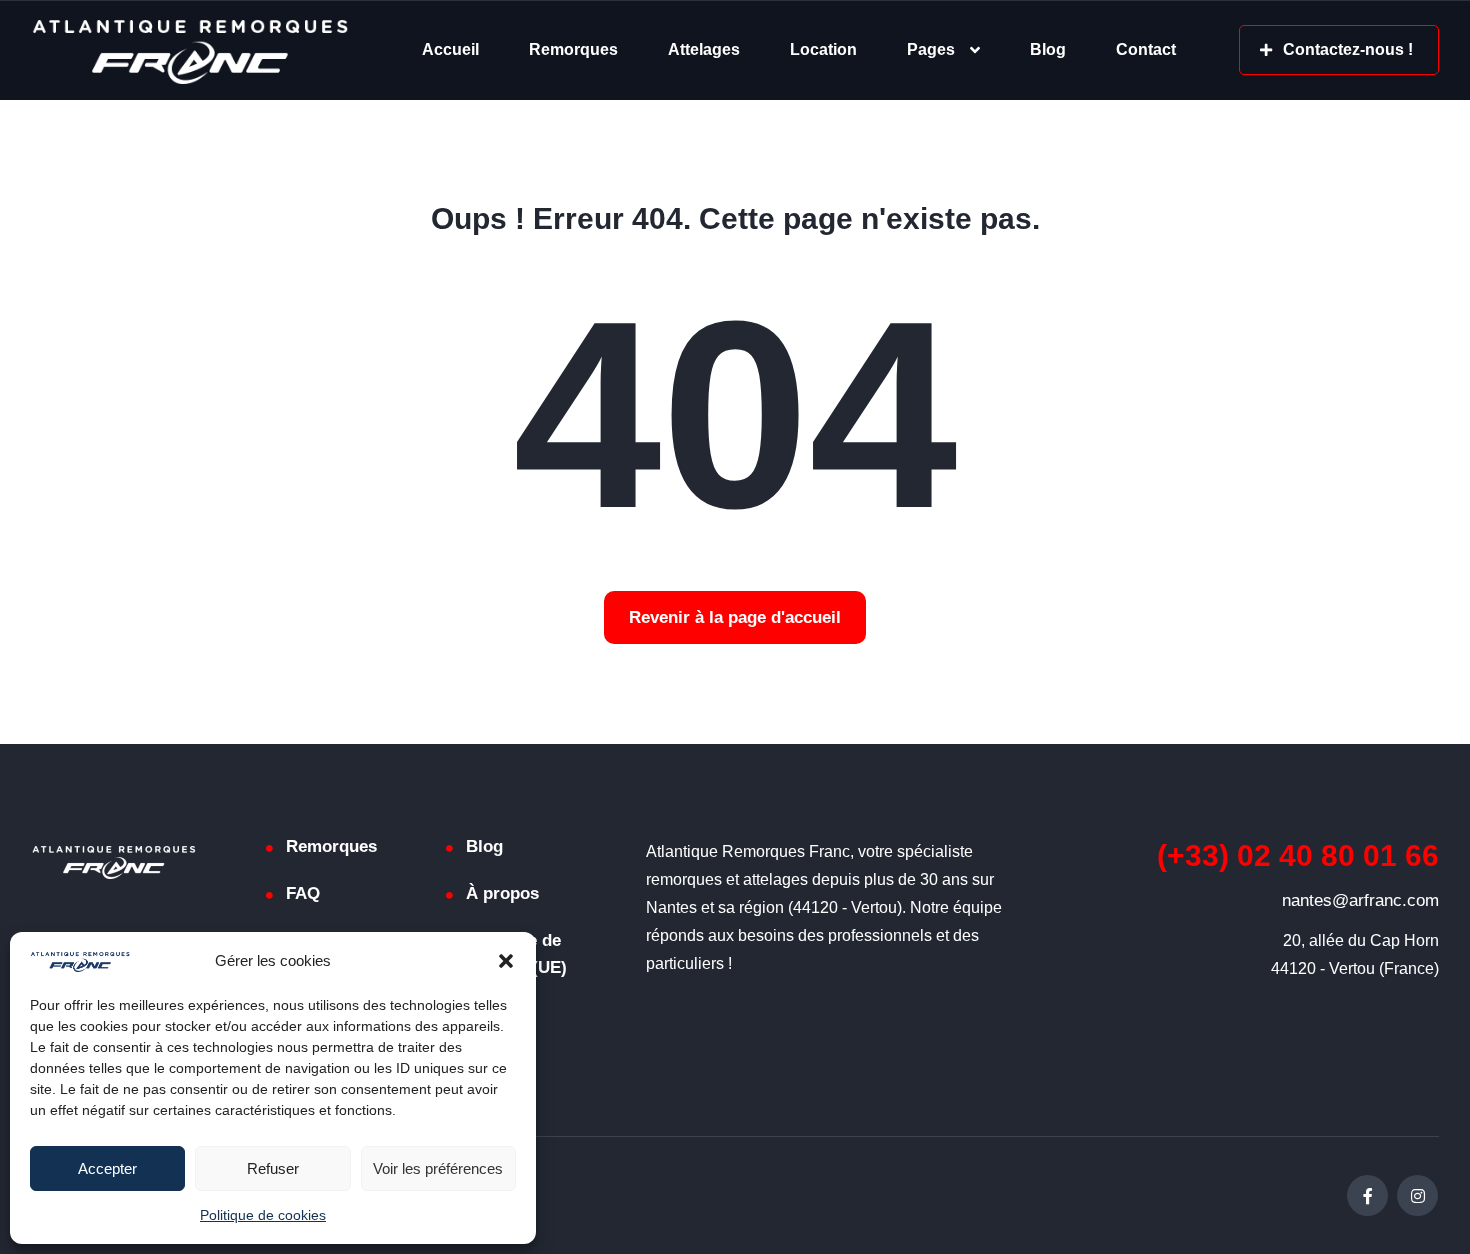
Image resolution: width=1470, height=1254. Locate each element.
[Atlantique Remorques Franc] (189, 50)
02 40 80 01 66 (1298, 855)
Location (823, 49)
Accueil (450, 49)
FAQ (303, 893)
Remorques (573, 49)
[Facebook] (1367, 1195)
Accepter (107, 1168)
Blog (1048, 49)
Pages (931, 49)
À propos (502, 893)
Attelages (704, 49)
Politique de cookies (263, 1215)
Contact (1146, 49)
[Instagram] (1417, 1195)
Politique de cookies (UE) (516, 954)
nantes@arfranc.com (1360, 900)
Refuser (273, 1168)
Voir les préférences (438, 1168)
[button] (506, 961)
